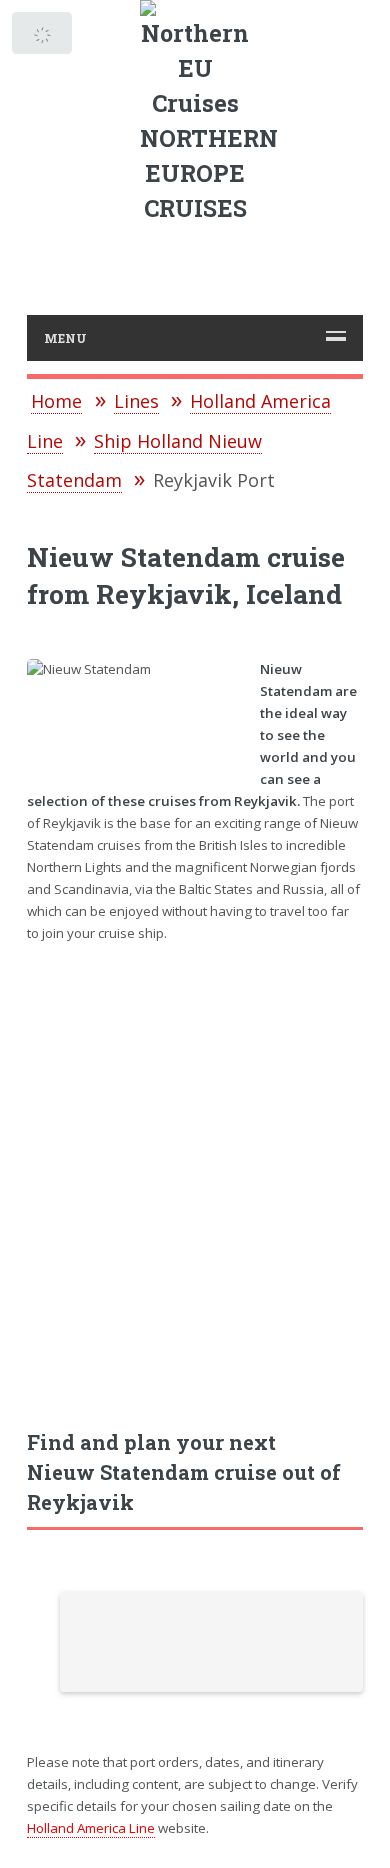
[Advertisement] (195, 1175)
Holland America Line (91, 1828)
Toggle (43, 37)
